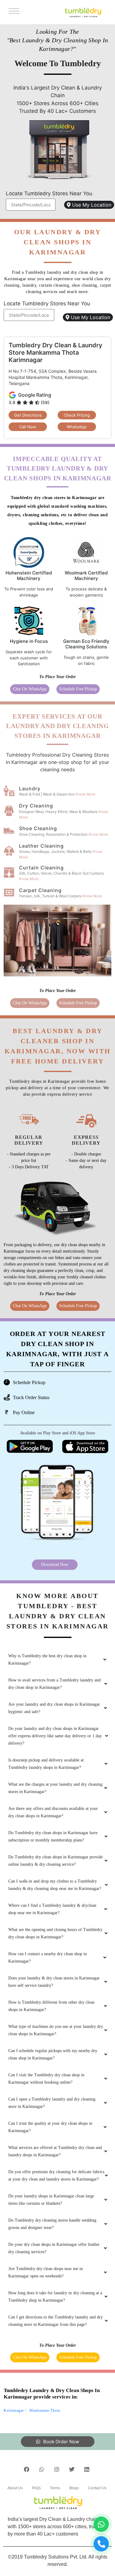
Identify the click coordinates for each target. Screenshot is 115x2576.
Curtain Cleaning (41, 868)
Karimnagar (14, 2410)
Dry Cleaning (36, 806)
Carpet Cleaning (40, 890)
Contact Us (97, 2488)
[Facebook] (27, 2469)
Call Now (28, 427)
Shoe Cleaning (38, 828)
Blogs (74, 2488)
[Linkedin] (87, 2469)
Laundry (30, 788)
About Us (15, 2488)
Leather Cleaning (41, 846)
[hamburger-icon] (13, 12)
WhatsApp (77, 427)
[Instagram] (57, 2469)
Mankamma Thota (45, 2410)
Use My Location (91, 205)
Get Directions (28, 415)
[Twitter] (72, 2469)
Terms (55, 2488)
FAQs (36, 2488)
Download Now (55, 1565)
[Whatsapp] (42, 2469)
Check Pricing (77, 415)
